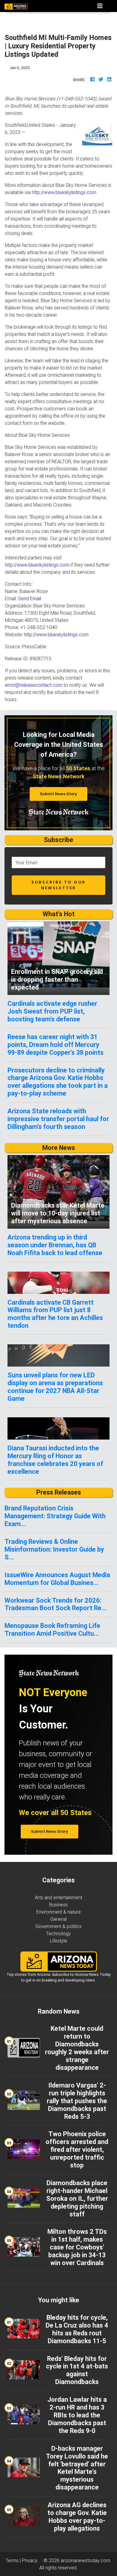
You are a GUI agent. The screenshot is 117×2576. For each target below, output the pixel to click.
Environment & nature (58, 1912)
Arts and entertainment (58, 1897)
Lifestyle (58, 1941)
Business (58, 1905)
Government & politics (58, 1926)
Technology (58, 1933)
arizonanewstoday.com (85, 2560)
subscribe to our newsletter (58, 885)
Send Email (30, 598)
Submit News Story (58, 794)
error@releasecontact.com (34, 685)
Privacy (30, 2560)
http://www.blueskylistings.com (64, 192)
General (58, 1919)
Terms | (14, 2560)
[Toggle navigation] (100, 6)
